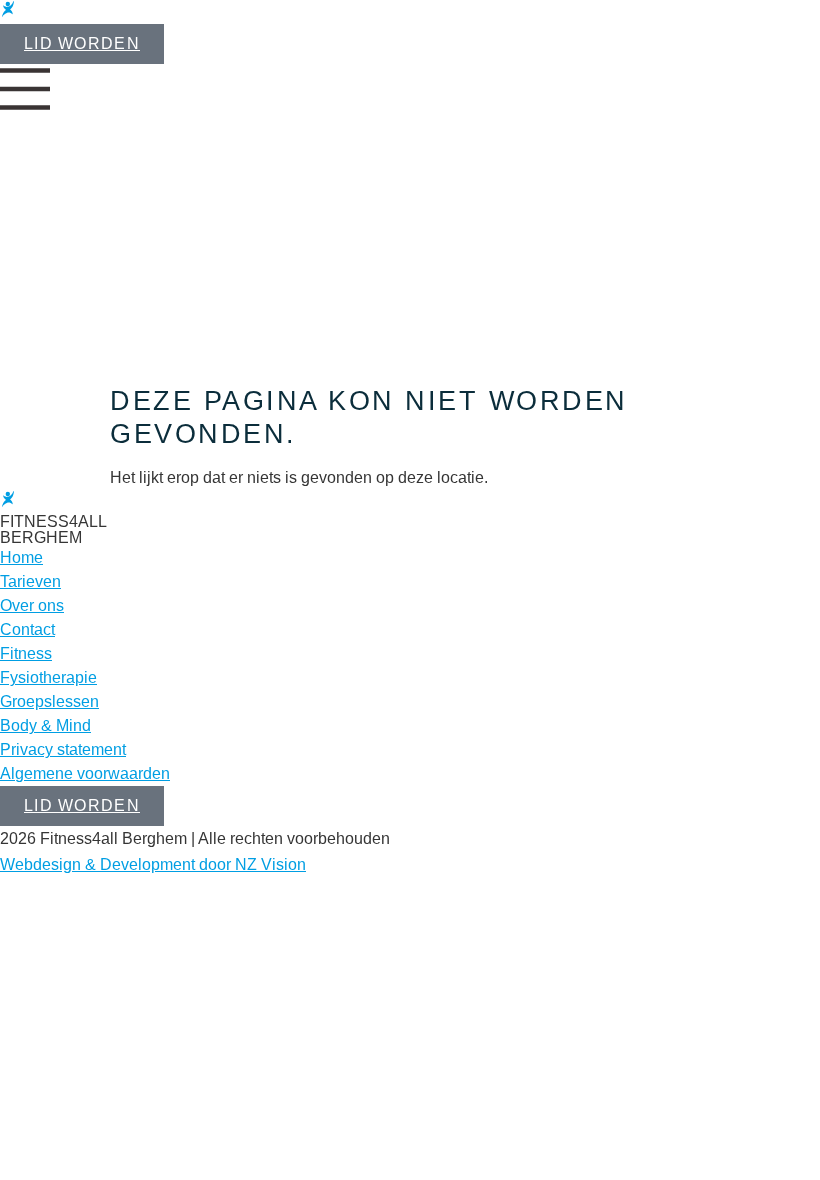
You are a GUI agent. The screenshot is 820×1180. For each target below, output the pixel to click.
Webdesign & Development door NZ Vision (153, 864)
